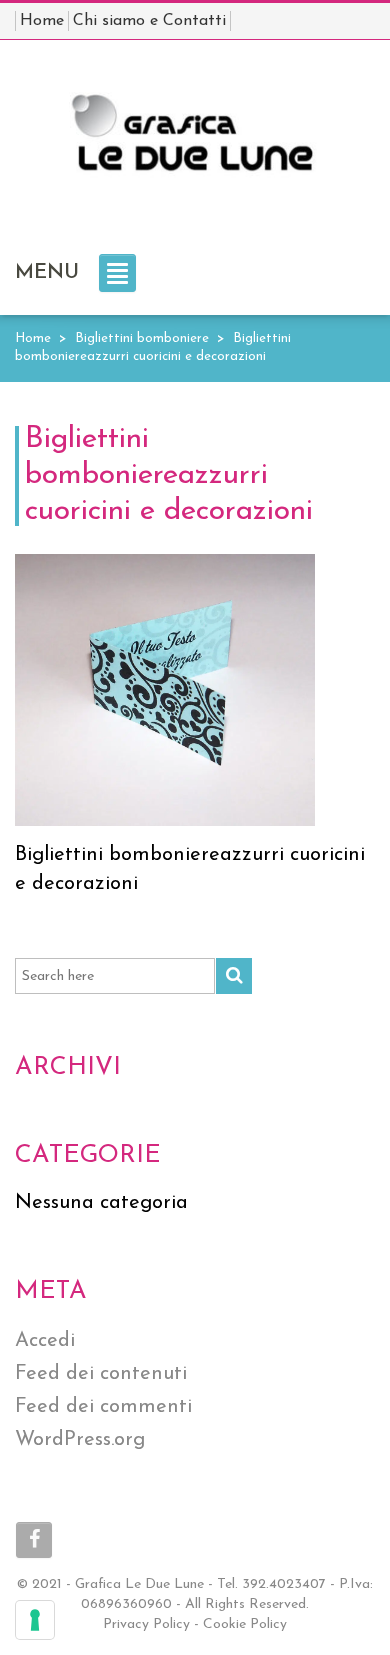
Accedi (45, 1341)
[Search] (234, 976)
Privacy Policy (146, 1624)
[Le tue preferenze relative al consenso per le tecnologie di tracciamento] (35, 1620)
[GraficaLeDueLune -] (195, 143)
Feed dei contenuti (101, 1374)
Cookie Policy (245, 1624)
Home (33, 338)
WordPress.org (80, 1440)
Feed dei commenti (103, 1407)
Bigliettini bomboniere (142, 338)
